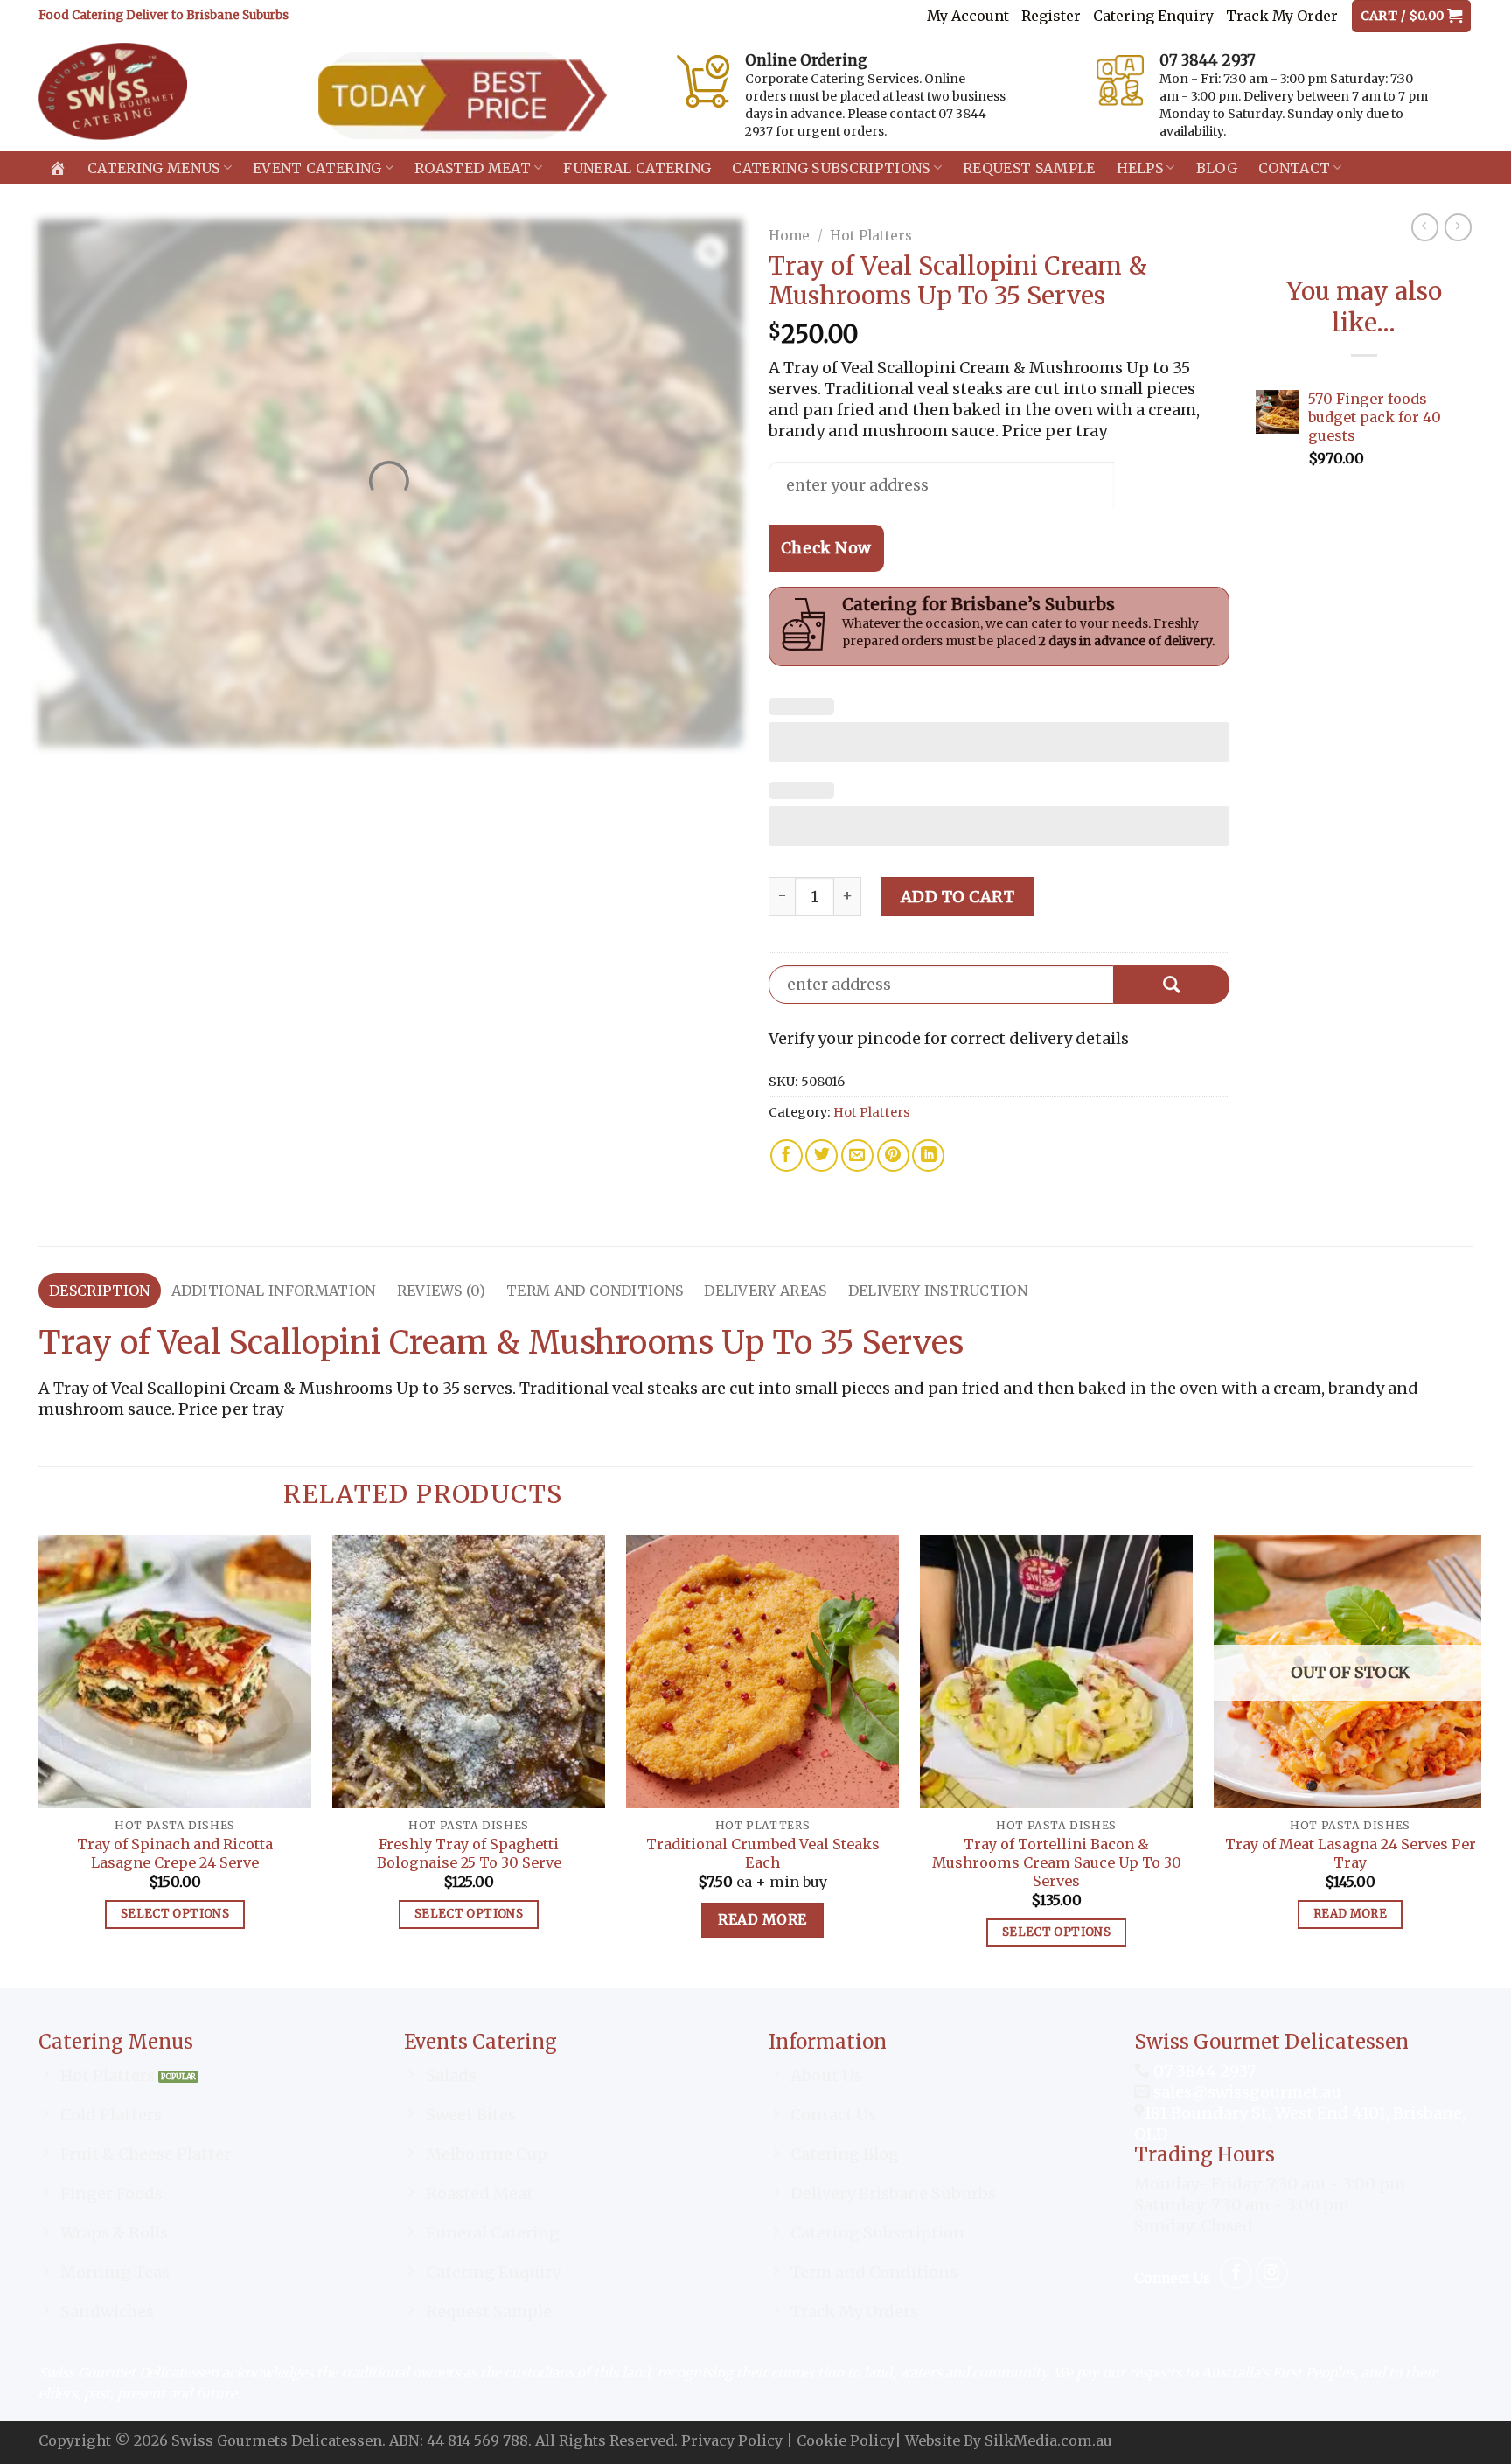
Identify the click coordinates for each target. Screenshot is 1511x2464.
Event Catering (317, 168)
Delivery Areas (765, 1291)
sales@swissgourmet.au (1247, 2092)
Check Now (826, 548)
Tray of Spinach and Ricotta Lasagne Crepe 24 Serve (175, 1853)
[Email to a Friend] (857, 1155)
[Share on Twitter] (822, 1155)
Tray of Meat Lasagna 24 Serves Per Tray (1351, 1853)
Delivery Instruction (938, 1291)
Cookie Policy (846, 2440)
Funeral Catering (637, 168)
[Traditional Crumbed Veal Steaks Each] (762, 1672)
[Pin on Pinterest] (893, 1155)
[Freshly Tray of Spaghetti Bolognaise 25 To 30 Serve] (469, 1672)
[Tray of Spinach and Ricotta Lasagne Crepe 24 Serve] (175, 1672)
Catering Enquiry (1153, 16)
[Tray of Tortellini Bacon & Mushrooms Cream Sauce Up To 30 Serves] (1056, 1672)
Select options (175, 1914)
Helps (1140, 168)
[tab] (100, 1291)
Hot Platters (871, 236)
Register (1051, 16)
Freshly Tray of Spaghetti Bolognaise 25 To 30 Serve (469, 1853)
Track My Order (1282, 16)
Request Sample (1029, 168)
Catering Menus (153, 168)
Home (789, 236)
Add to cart (958, 897)
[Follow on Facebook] (1236, 2273)
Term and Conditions (595, 1291)
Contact (1294, 168)
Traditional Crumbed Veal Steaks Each (763, 1853)
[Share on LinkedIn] (928, 1155)
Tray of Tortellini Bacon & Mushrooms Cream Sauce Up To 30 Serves (1057, 1862)
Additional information (274, 1291)
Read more (762, 1920)
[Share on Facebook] (787, 1155)
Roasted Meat (473, 168)
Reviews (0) (442, 1291)
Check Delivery (1172, 985)
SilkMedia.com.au (1048, 2440)
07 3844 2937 (1203, 2071)
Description (100, 1291)
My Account (968, 16)
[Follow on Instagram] (1272, 2273)
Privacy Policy (732, 2440)
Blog (1217, 168)
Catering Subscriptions (831, 168)
